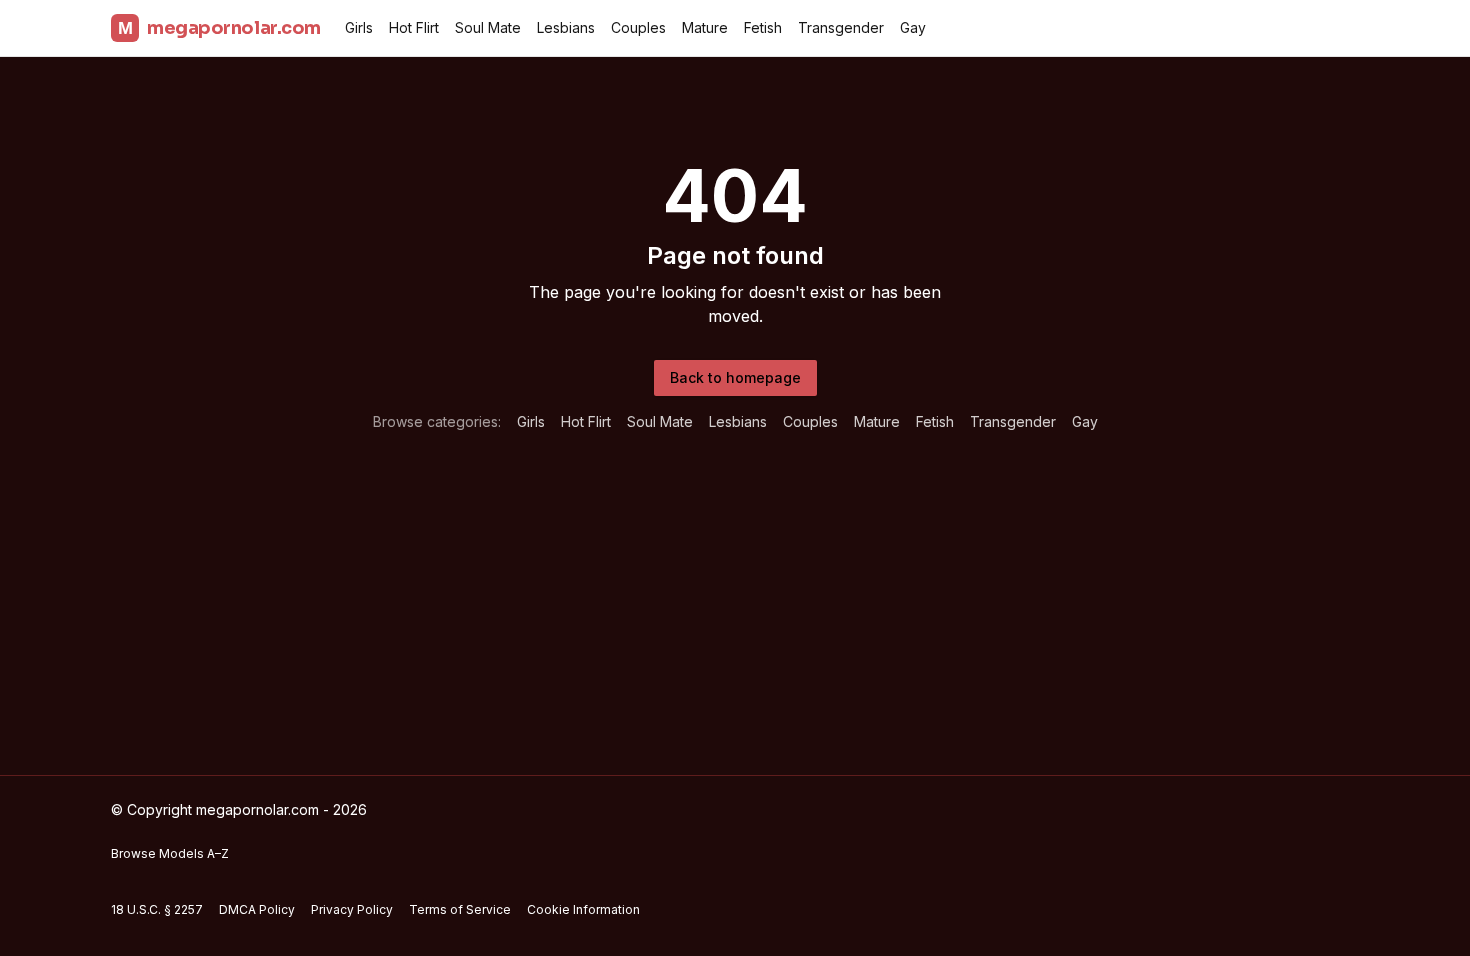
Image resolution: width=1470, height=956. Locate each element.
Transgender (841, 27)
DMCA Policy (257, 909)
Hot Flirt (414, 27)
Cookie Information (583, 909)
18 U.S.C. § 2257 (157, 909)
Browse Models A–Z (170, 853)
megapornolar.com (219, 28)
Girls (359, 27)
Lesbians (566, 27)
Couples (638, 27)
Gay (913, 27)
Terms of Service (460, 909)
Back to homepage (735, 377)
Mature (705, 27)
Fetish (763, 27)
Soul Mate (488, 27)
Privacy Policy (352, 909)
